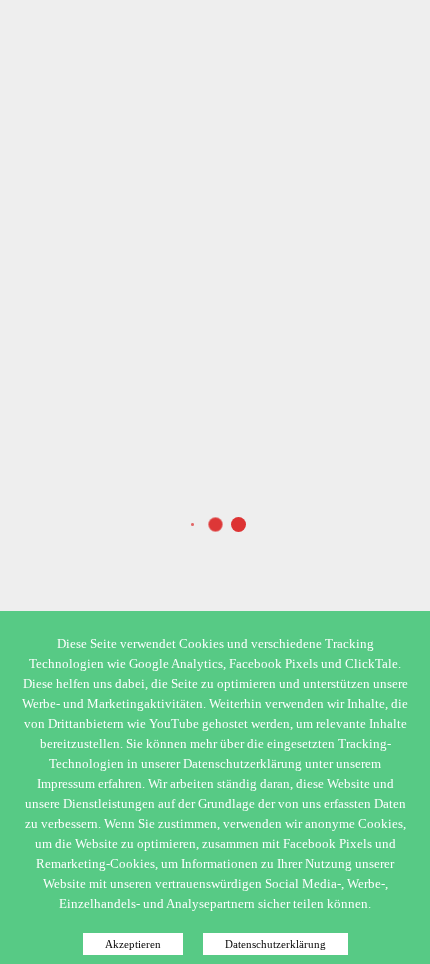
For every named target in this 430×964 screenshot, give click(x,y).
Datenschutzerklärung (275, 944)
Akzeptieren (133, 944)
